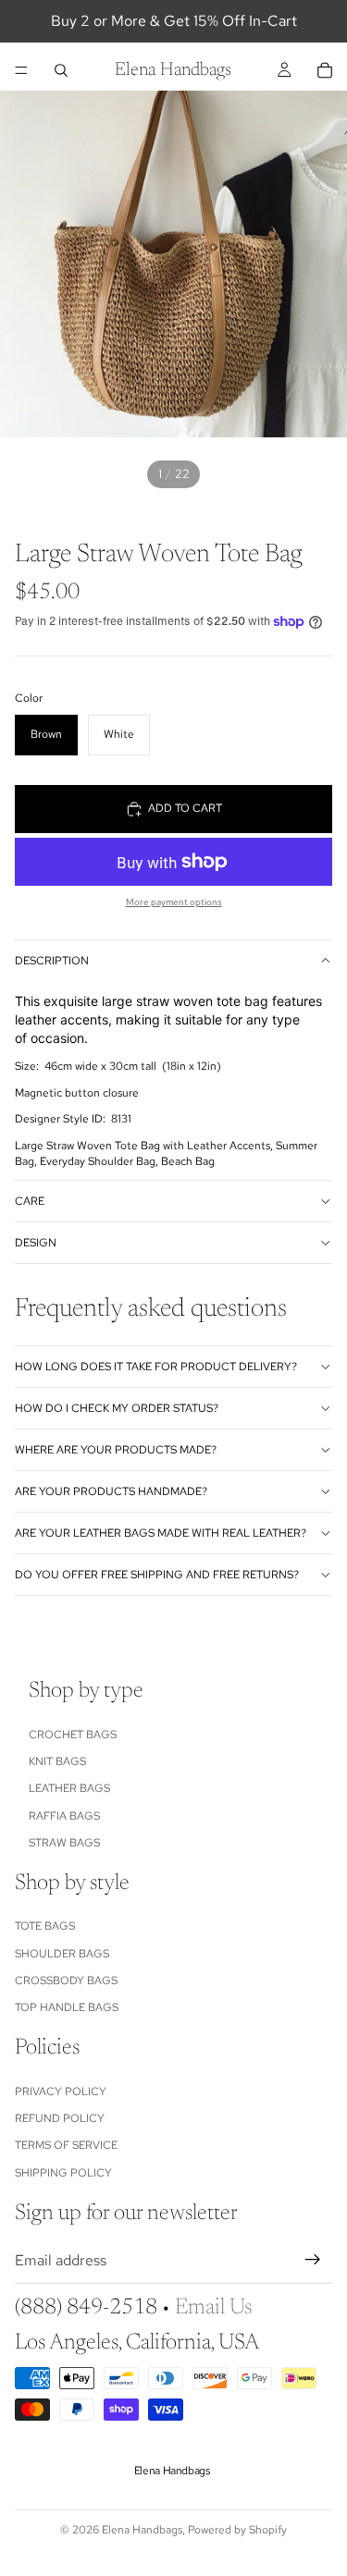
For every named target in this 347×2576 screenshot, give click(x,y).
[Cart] (325, 70)
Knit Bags (57, 1761)
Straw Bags (64, 1843)
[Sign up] (313, 2260)
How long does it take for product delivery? (156, 1367)
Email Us (213, 2308)
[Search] (61, 70)
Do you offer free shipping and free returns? (157, 1575)
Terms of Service (66, 2145)
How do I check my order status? (117, 1408)
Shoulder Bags (62, 1954)
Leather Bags (69, 1788)
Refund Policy (60, 2118)
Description (52, 961)
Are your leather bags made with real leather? (161, 1533)
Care (30, 1201)
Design (36, 1243)
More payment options (174, 902)
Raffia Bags (64, 1816)
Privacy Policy (61, 2091)
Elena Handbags (142, 2530)
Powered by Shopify (237, 2530)
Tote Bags (45, 1926)
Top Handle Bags (67, 2007)
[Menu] (21, 70)
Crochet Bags (73, 1735)
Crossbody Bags (66, 1981)
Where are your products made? (116, 1450)
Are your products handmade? (111, 1491)
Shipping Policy (63, 2173)
